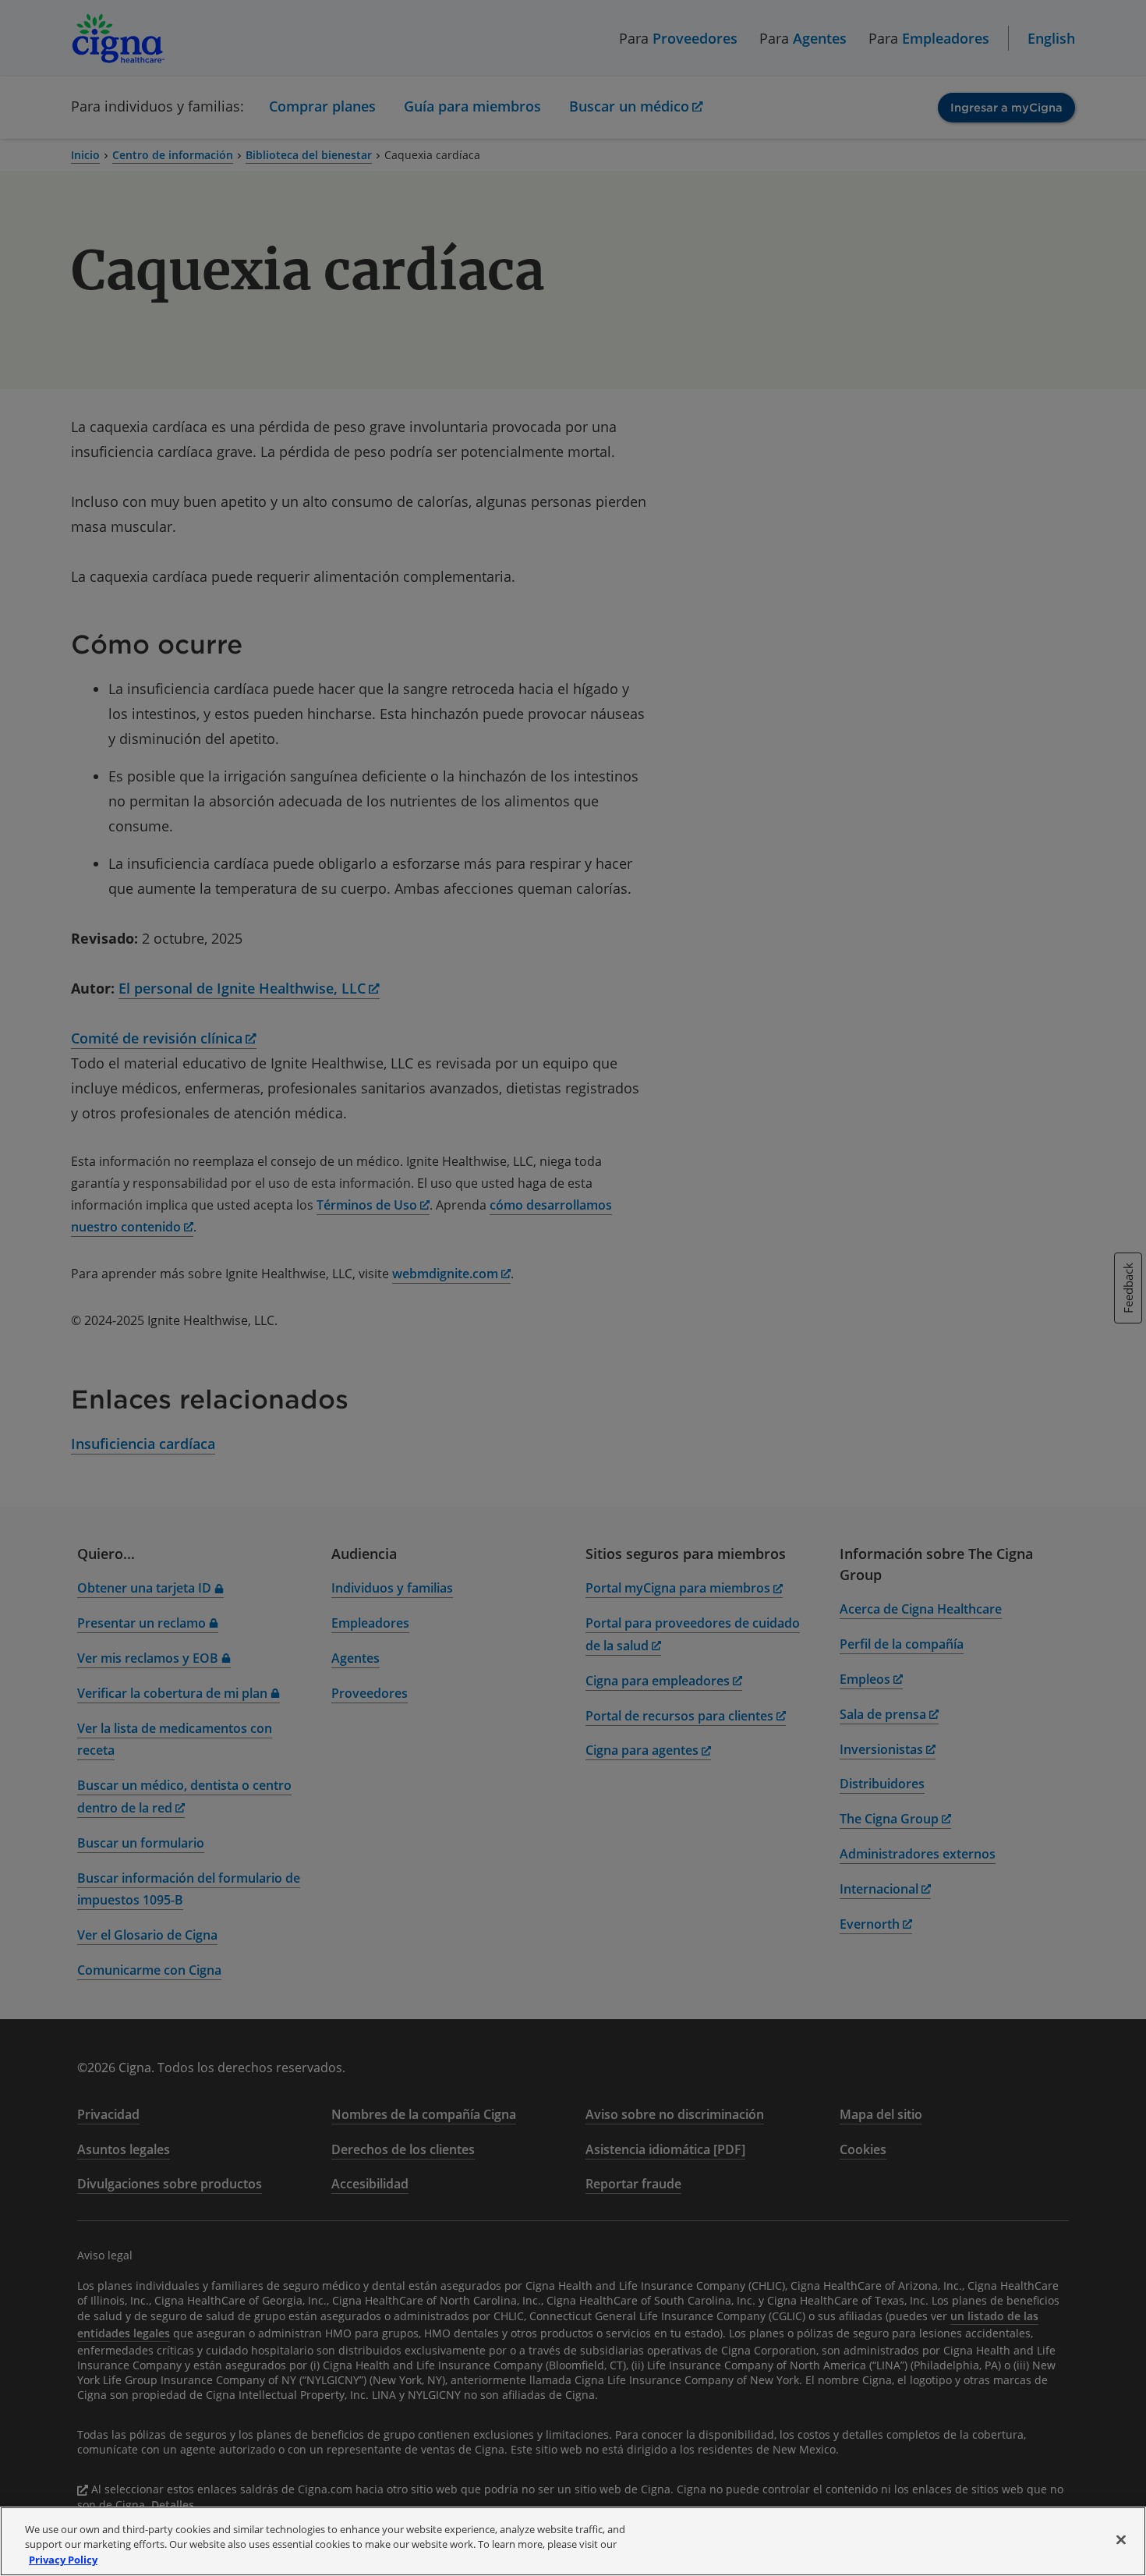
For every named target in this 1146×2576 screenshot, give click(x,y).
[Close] (1121, 2539)
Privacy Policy (63, 2560)
